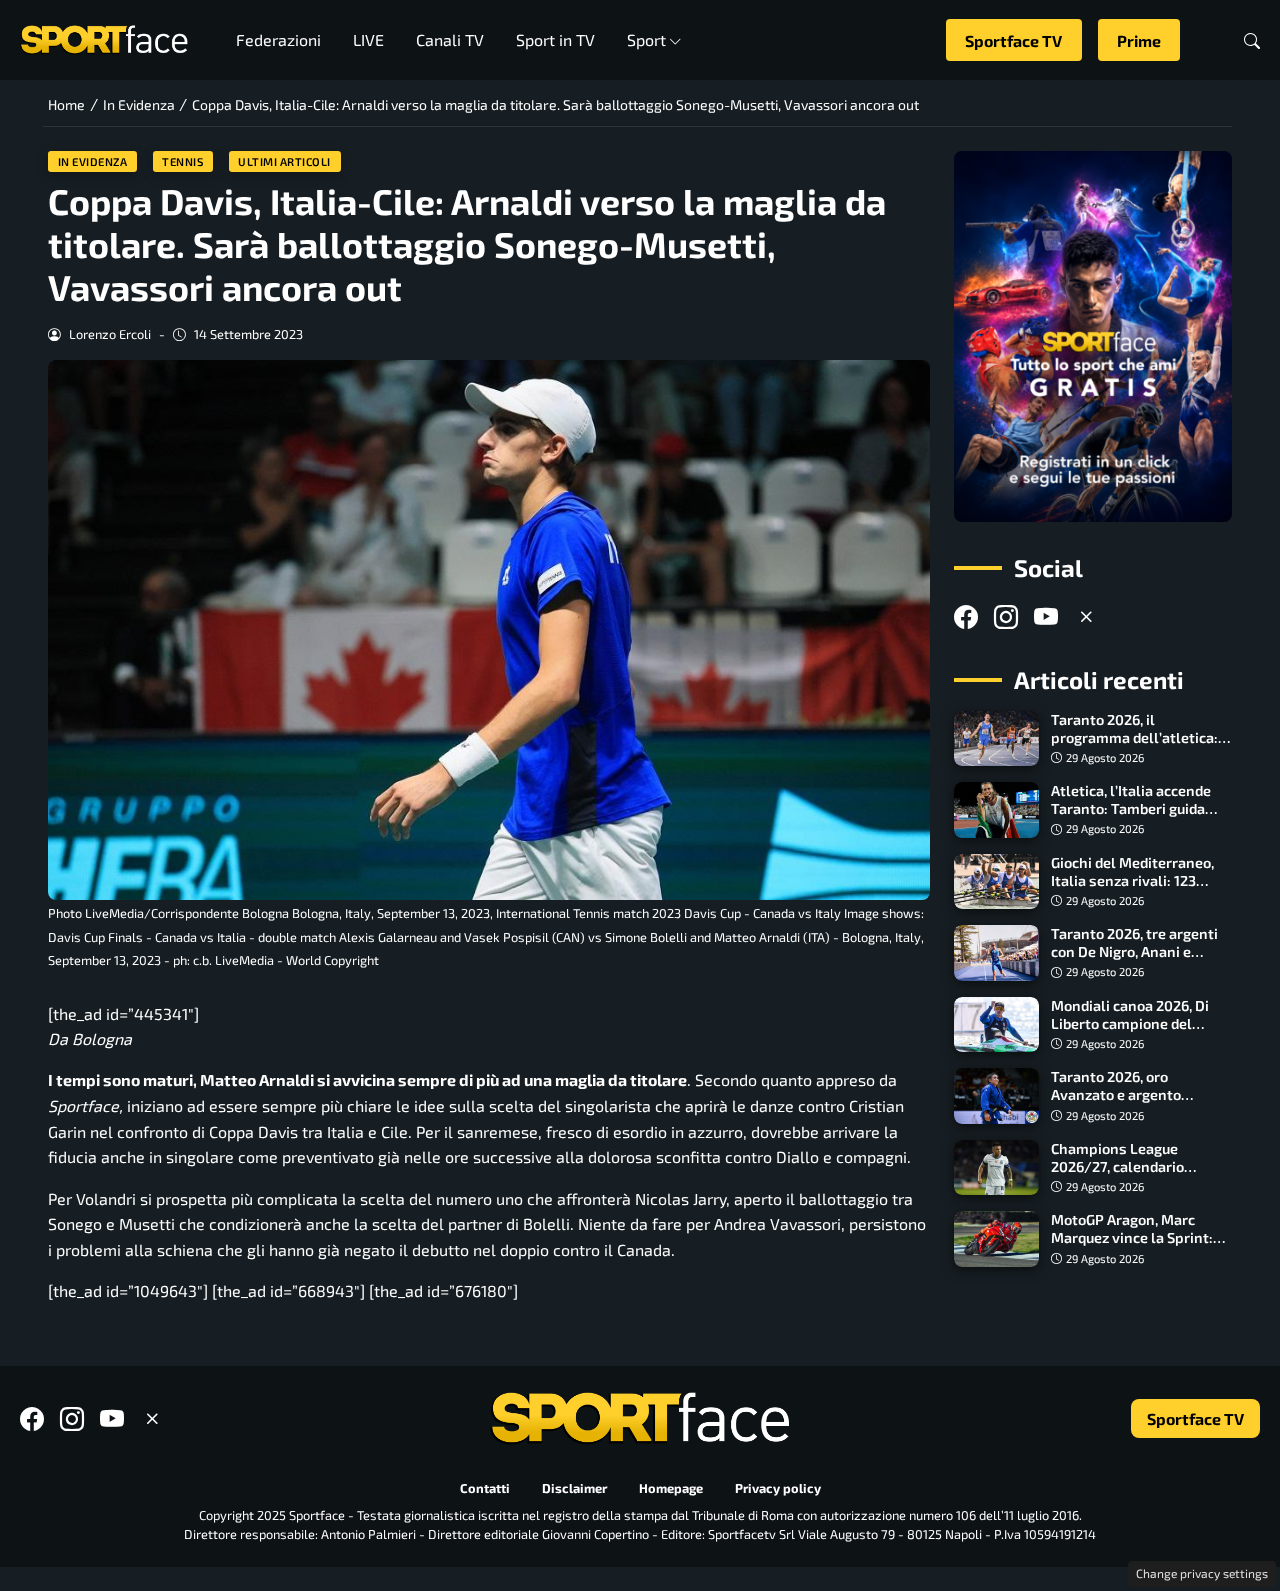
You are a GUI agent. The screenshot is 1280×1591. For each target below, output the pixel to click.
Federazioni (278, 39)
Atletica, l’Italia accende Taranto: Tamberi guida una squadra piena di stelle (1141, 808)
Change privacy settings (1202, 1573)
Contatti (485, 1488)
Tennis (182, 161)
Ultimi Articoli (284, 161)
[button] (1252, 40)
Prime (1139, 40)
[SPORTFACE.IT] (104, 37)
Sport (646, 39)
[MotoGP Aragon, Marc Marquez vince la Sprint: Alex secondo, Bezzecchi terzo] (996, 1239)
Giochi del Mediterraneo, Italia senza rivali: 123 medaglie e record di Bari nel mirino (1133, 889)
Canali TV (450, 39)
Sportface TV (1013, 40)
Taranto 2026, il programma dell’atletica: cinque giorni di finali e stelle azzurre (1134, 746)
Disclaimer (574, 1488)
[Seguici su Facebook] (966, 616)
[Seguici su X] (1086, 616)
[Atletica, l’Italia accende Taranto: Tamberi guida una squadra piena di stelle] (996, 810)
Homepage (671, 1488)
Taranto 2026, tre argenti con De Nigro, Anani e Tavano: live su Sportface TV (1135, 960)
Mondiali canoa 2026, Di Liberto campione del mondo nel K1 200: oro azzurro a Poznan (1130, 1032)
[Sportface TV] (1093, 336)
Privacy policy (778, 1488)
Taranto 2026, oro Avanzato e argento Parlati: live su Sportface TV (1134, 1103)
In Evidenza (93, 161)
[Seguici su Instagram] (1006, 616)
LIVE (368, 39)
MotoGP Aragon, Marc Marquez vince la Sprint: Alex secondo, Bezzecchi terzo (1132, 1246)
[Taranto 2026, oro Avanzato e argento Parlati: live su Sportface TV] (996, 1096)
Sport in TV (555, 39)
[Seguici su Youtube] (1046, 616)
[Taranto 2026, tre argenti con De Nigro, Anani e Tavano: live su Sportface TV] (996, 953)
